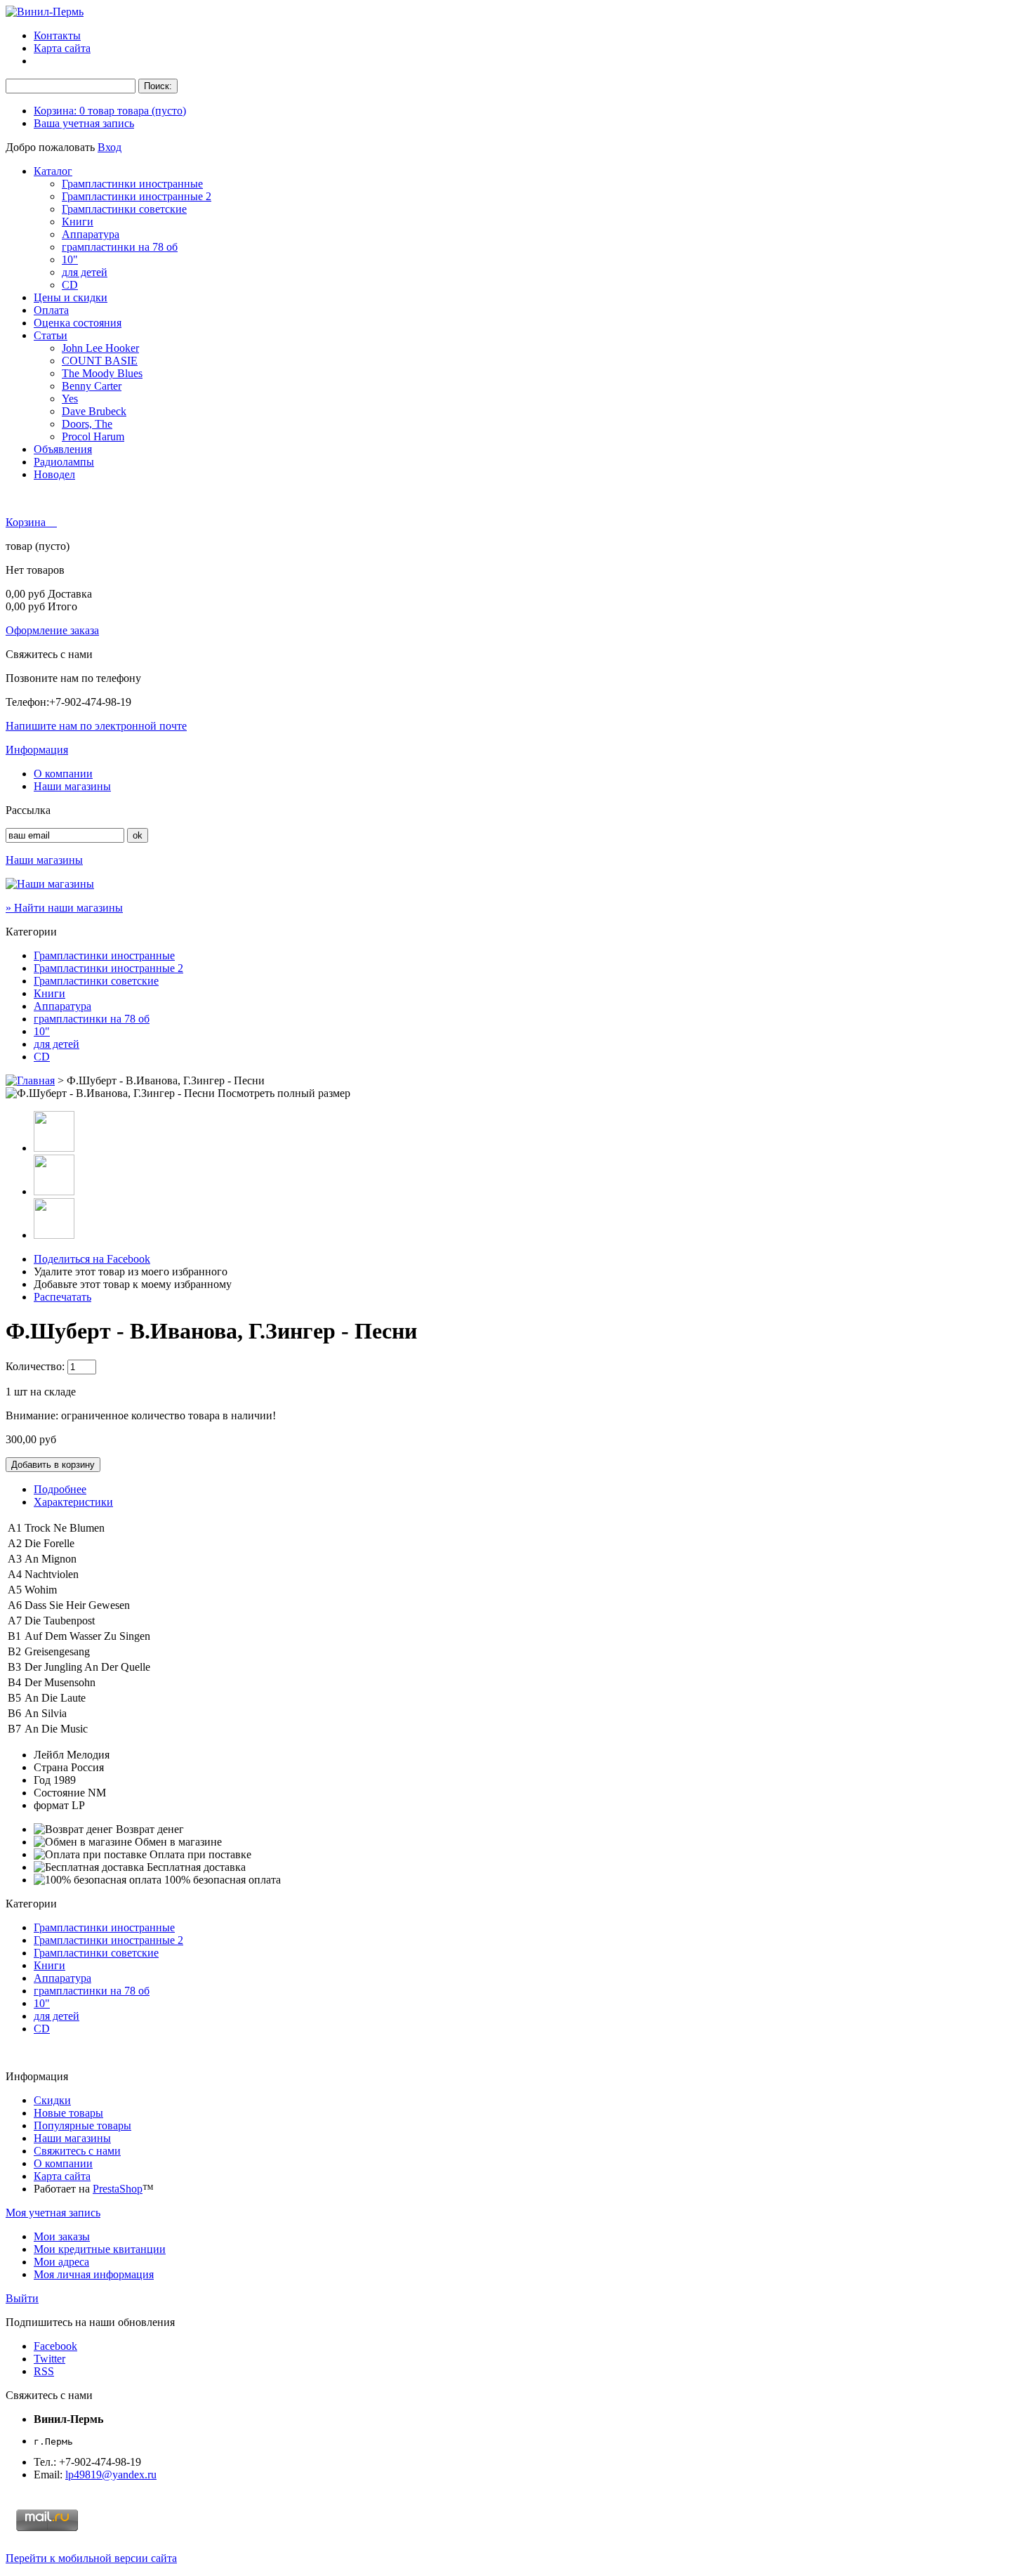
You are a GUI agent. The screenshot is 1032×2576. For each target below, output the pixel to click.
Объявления (63, 449)
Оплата (51, 310)
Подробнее (60, 1489)
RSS (44, 2371)
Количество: (35, 1366)
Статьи (51, 335)
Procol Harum (93, 436)
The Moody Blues (102, 373)
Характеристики (73, 1502)
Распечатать (62, 1297)
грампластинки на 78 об (120, 247)
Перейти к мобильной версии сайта (91, 2558)
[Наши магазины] (50, 884)
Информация (37, 750)
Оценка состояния (78, 323)
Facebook (55, 2346)
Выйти (22, 2298)
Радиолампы (64, 462)
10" (70, 259)
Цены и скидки (71, 297)
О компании (63, 774)
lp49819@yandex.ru (111, 2475)
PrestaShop (118, 2189)
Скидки (52, 2100)
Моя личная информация (94, 2274)
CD (70, 285)
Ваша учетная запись (84, 123)
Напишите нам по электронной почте (96, 726)
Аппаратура (91, 234)
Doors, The (87, 424)
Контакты (57, 35)
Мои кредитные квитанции (100, 2249)
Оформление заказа (52, 630)
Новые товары (68, 2113)
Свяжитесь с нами (77, 2151)
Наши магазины (72, 786)
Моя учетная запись (53, 2213)
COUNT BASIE (100, 361)
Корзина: (110, 111)
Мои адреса (61, 2262)
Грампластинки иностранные (132, 184)
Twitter (49, 2359)
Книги (78, 222)
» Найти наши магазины (64, 908)
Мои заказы (62, 2236)
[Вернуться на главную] (30, 1080)
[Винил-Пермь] (45, 12)
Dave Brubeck (94, 411)
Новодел (54, 474)
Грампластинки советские (124, 209)
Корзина (27, 522)
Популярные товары (82, 2125)
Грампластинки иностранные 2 (137, 196)
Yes (70, 399)
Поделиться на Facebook (92, 1259)
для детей (85, 272)
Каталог (53, 171)
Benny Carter (92, 386)
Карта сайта (62, 48)
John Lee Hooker (100, 348)
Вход (110, 147)
